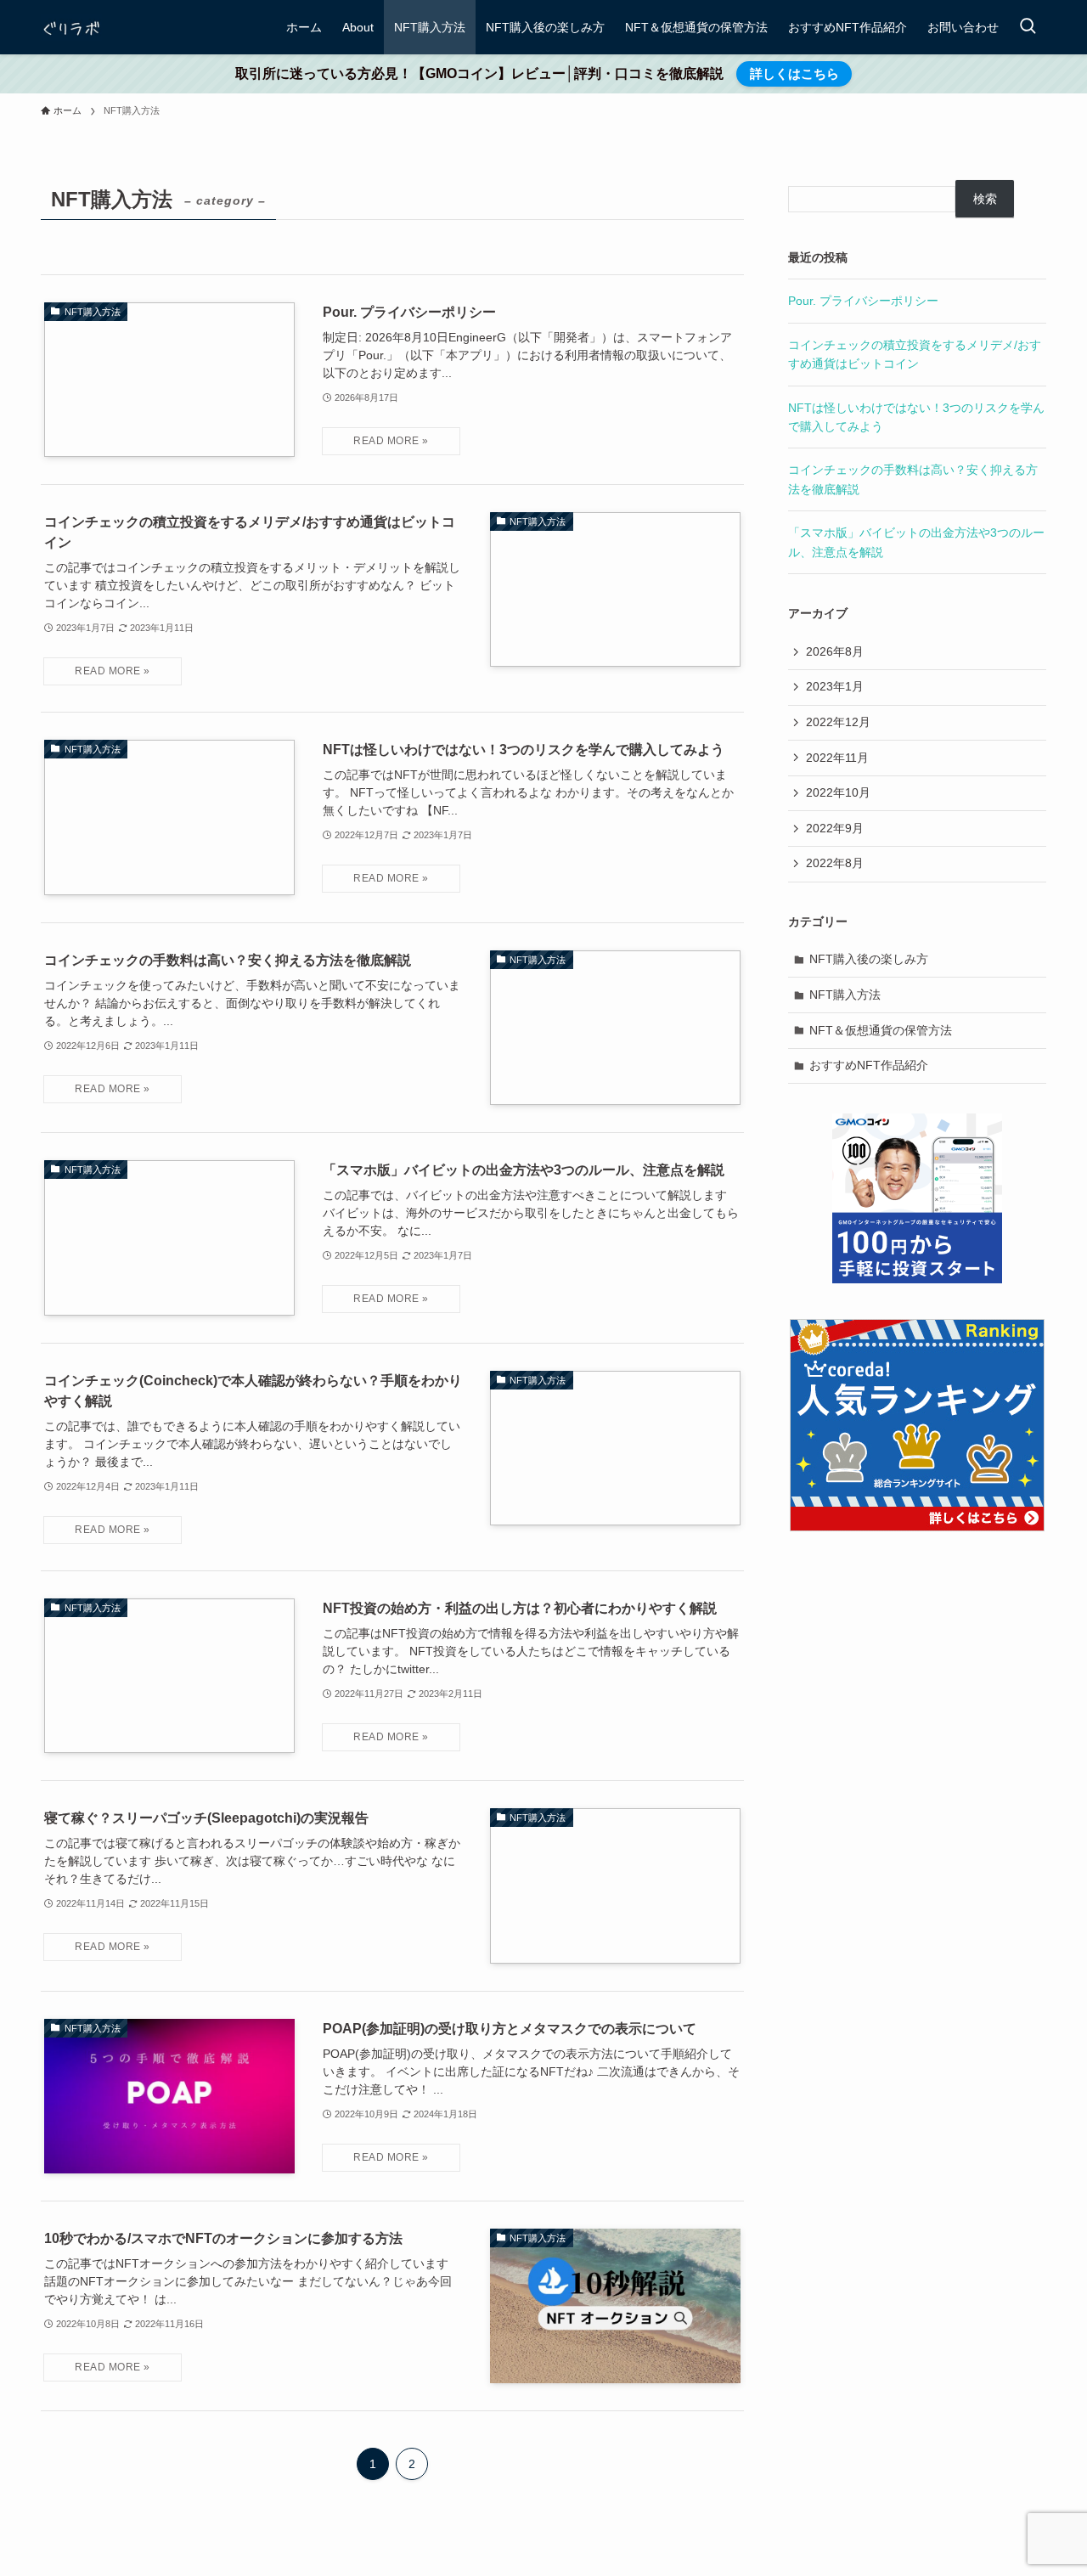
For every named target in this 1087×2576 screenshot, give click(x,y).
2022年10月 (838, 792)
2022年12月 (838, 722)
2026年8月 (835, 651)
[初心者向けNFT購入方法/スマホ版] (71, 27)
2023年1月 (835, 686)
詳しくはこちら (794, 73)
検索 (985, 199)
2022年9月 (835, 828)
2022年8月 (835, 863)
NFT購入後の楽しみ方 (869, 959)
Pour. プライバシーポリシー (863, 301)
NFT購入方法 (845, 995)
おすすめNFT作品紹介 (869, 1065)
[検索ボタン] (1028, 27)
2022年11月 (837, 758)
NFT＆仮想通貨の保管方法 (881, 1030)
